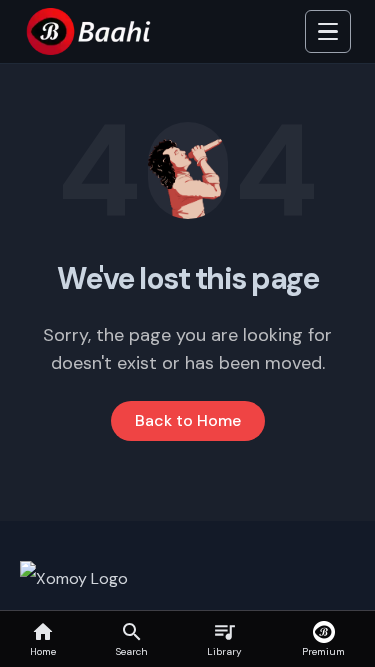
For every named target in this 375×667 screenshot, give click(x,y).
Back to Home (188, 420)
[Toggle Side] (328, 32)
